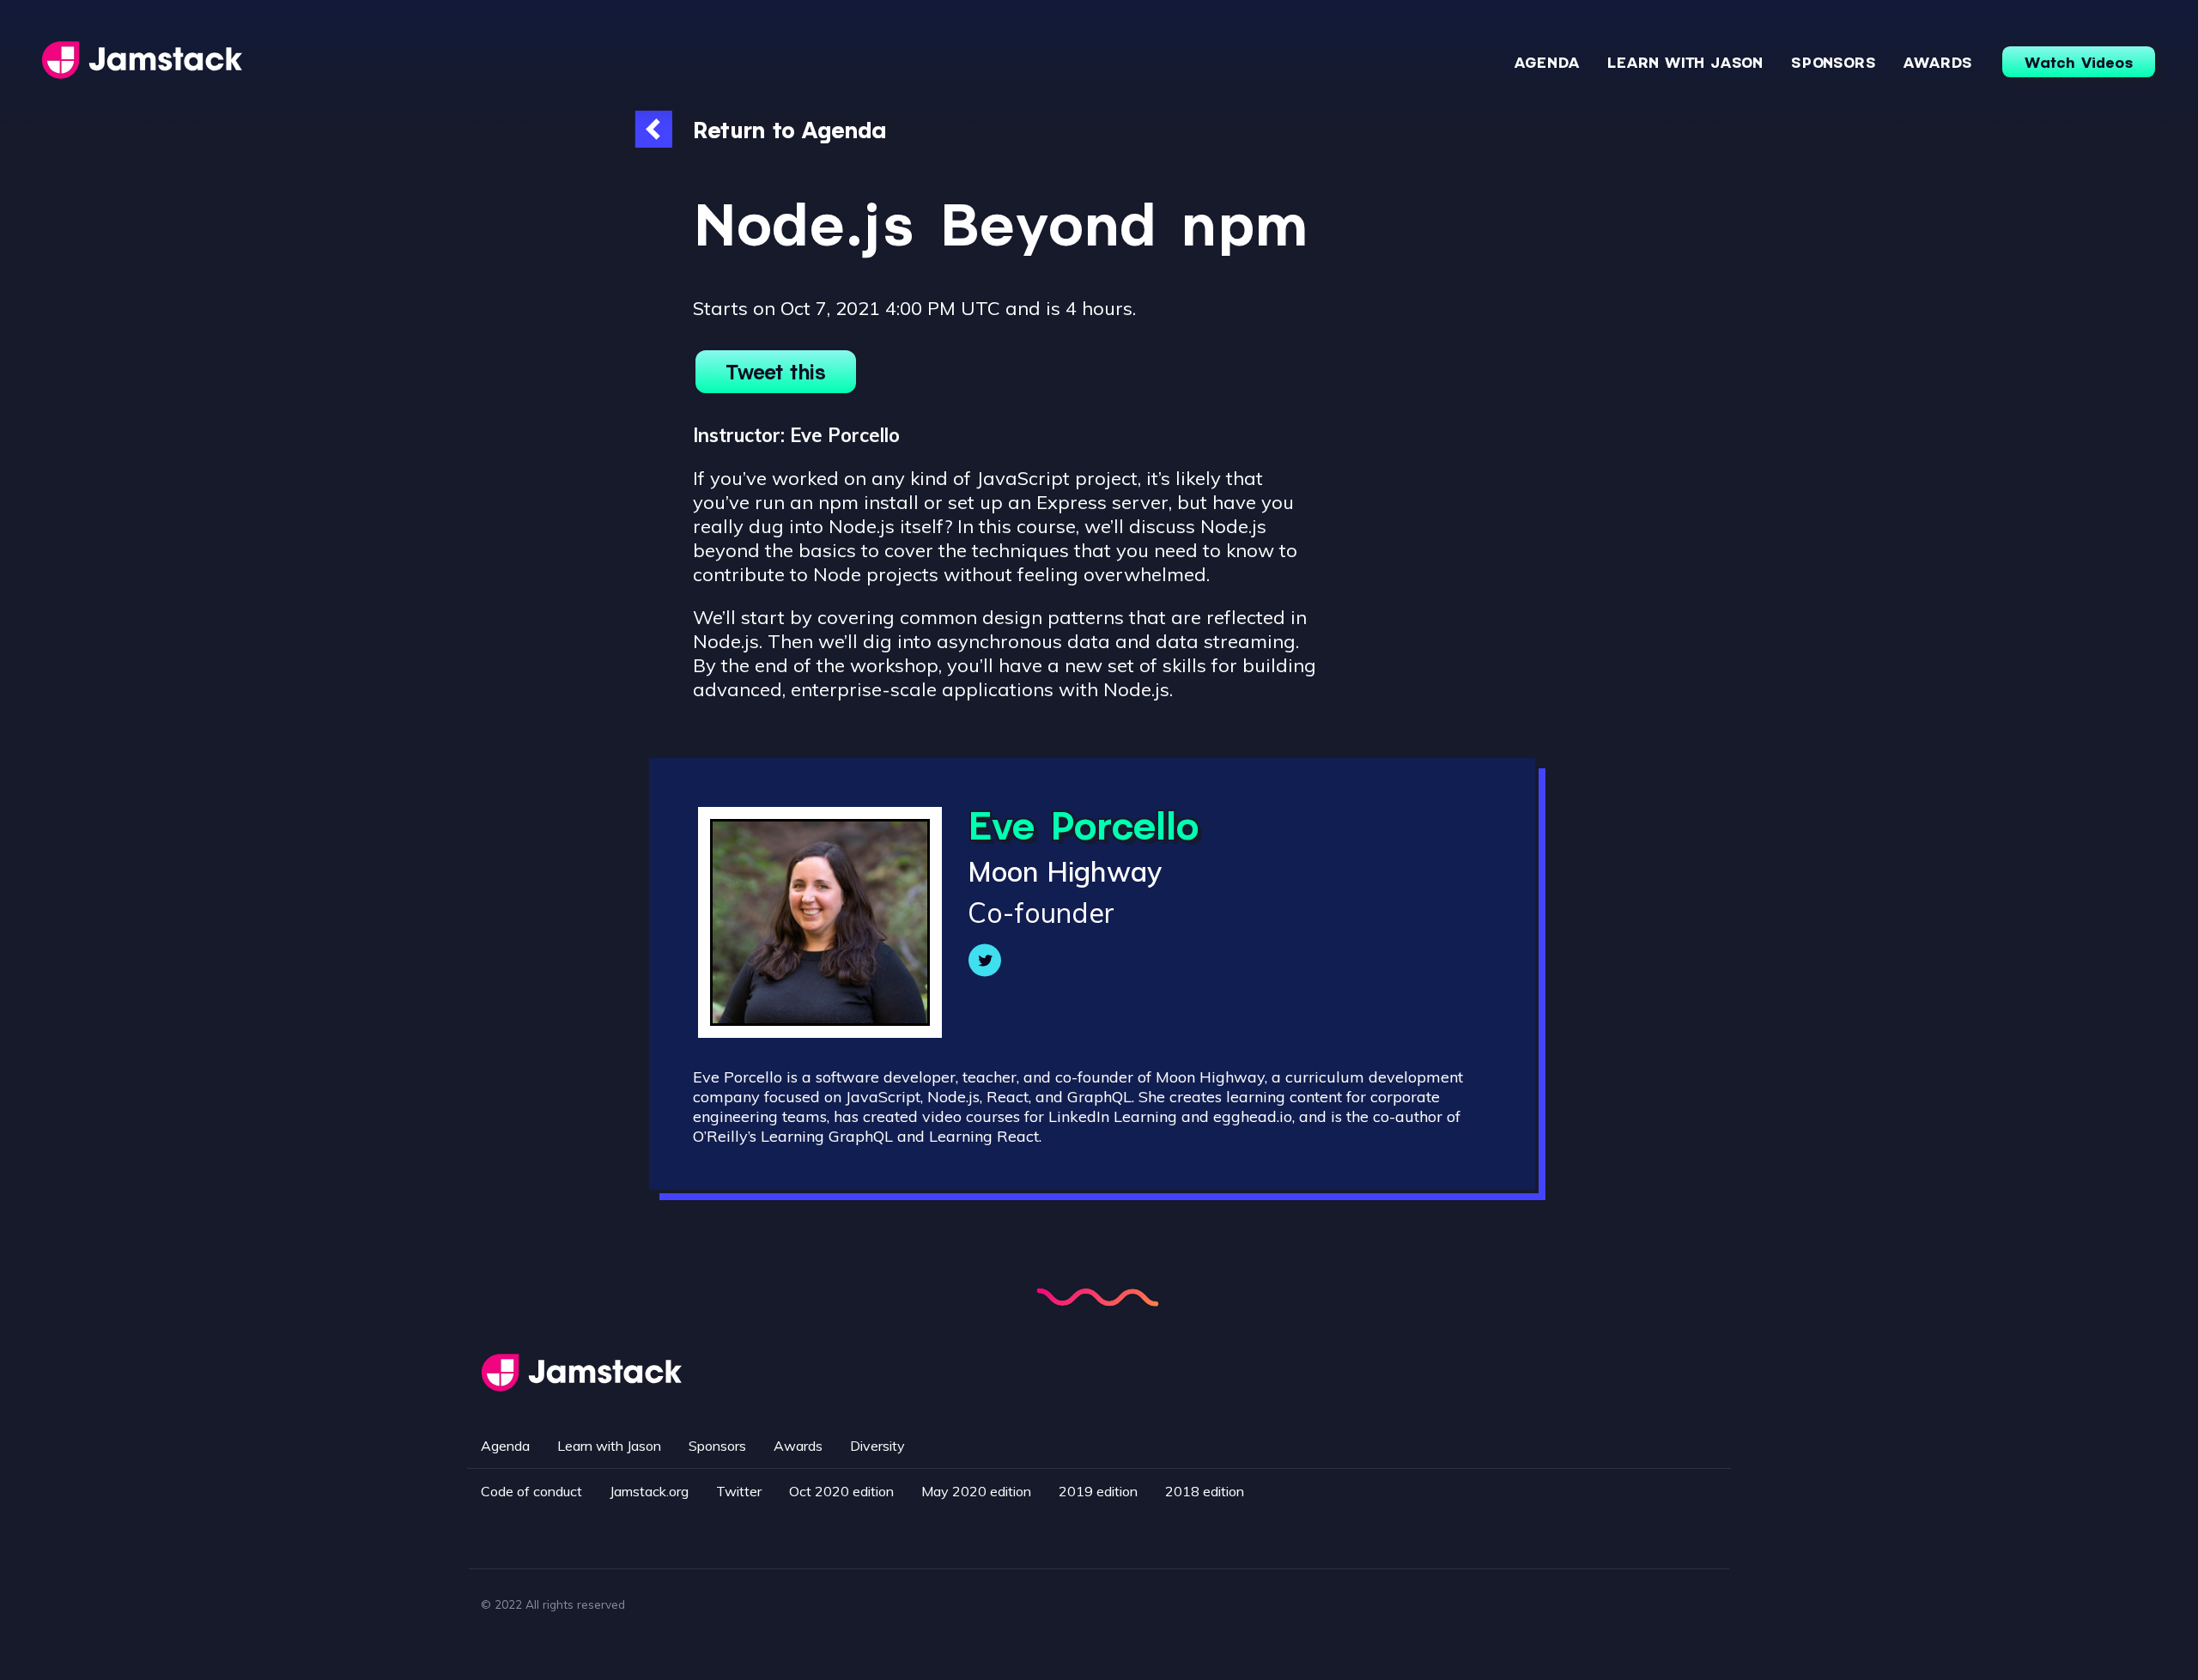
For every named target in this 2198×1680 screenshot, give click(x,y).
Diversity (877, 1446)
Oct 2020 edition (841, 1491)
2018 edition (1205, 1491)
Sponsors (1834, 62)
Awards (1938, 62)
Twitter (739, 1491)
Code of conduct (531, 1491)
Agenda (1547, 62)
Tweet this (776, 372)
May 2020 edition (976, 1491)
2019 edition (1098, 1491)
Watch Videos (2079, 62)
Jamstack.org (649, 1491)
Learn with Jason (1685, 62)
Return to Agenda (790, 130)
